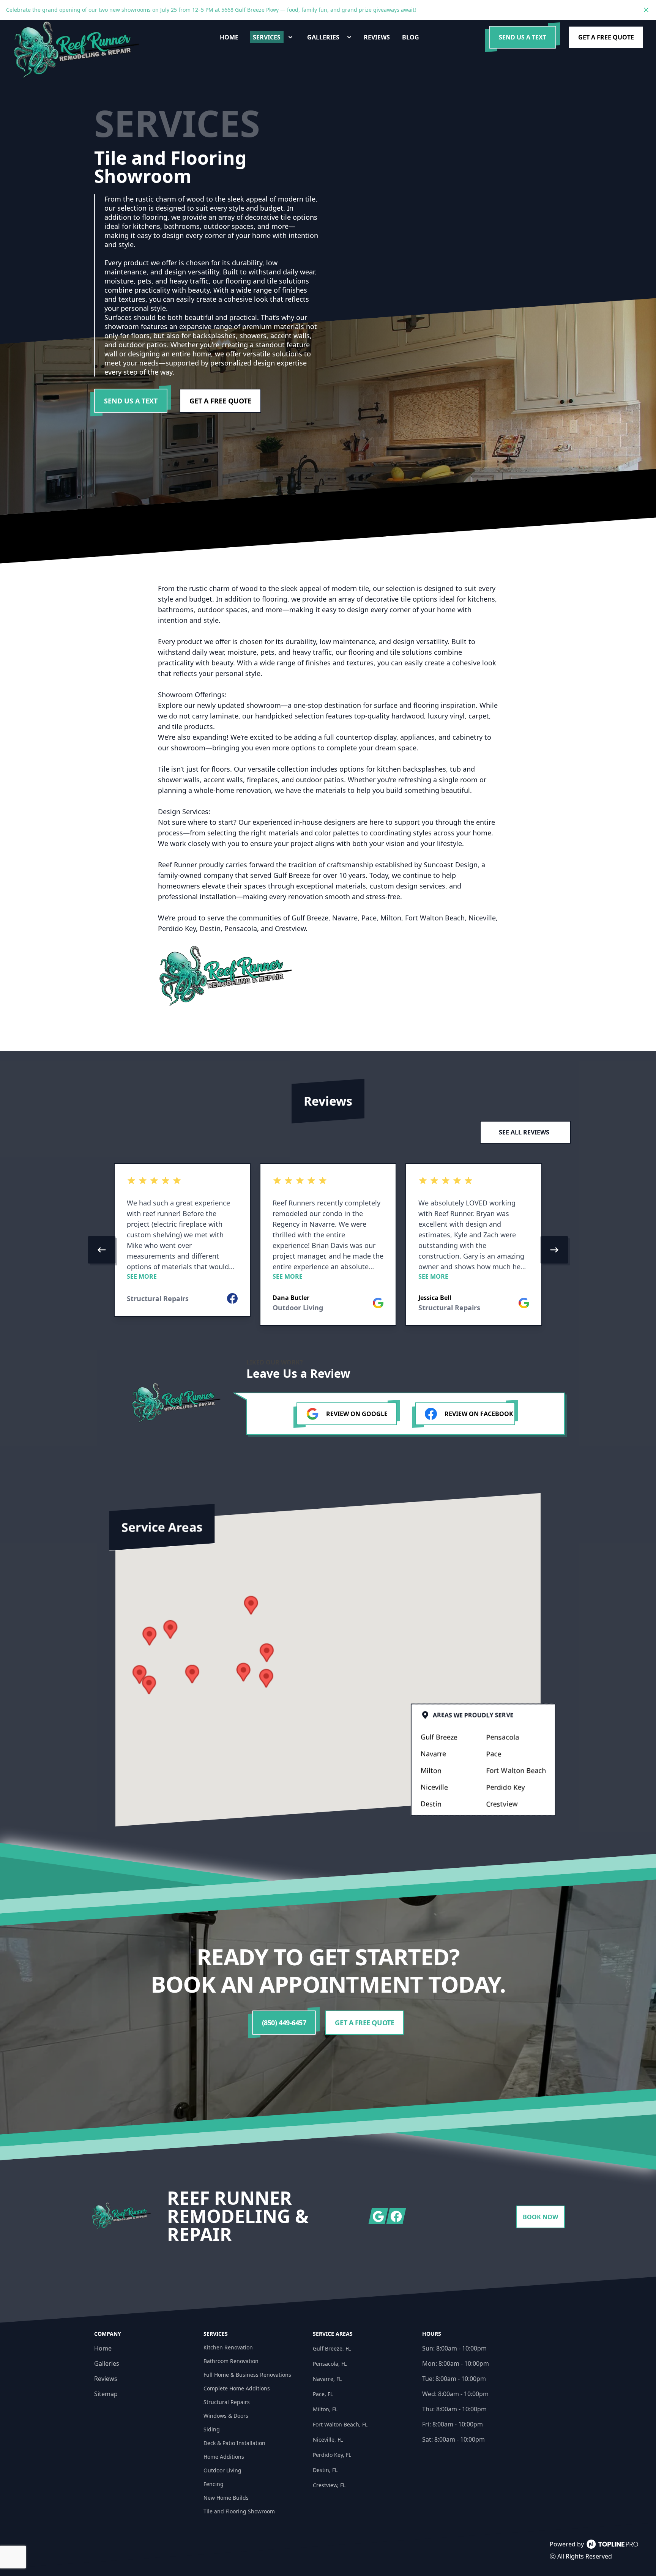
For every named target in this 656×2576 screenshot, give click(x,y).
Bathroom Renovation (231, 2361)
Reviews (106, 2379)
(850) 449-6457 (284, 2023)
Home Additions (224, 2457)
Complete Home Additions (237, 2388)
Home (103, 2348)
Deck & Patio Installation (234, 2443)
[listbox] (328, 1250)
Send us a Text (523, 37)
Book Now (540, 2217)
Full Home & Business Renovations (247, 2375)
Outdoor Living (222, 2470)
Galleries (107, 2363)
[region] (328, 1250)
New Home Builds (226, 2498)
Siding (212, 2429)
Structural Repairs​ (227, 2402)
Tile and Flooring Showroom (239, 2511)
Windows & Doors (226, 2416)
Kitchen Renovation (228, 2347)
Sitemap (106, 2394)
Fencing (214, 2484)
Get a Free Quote (606, 37)
